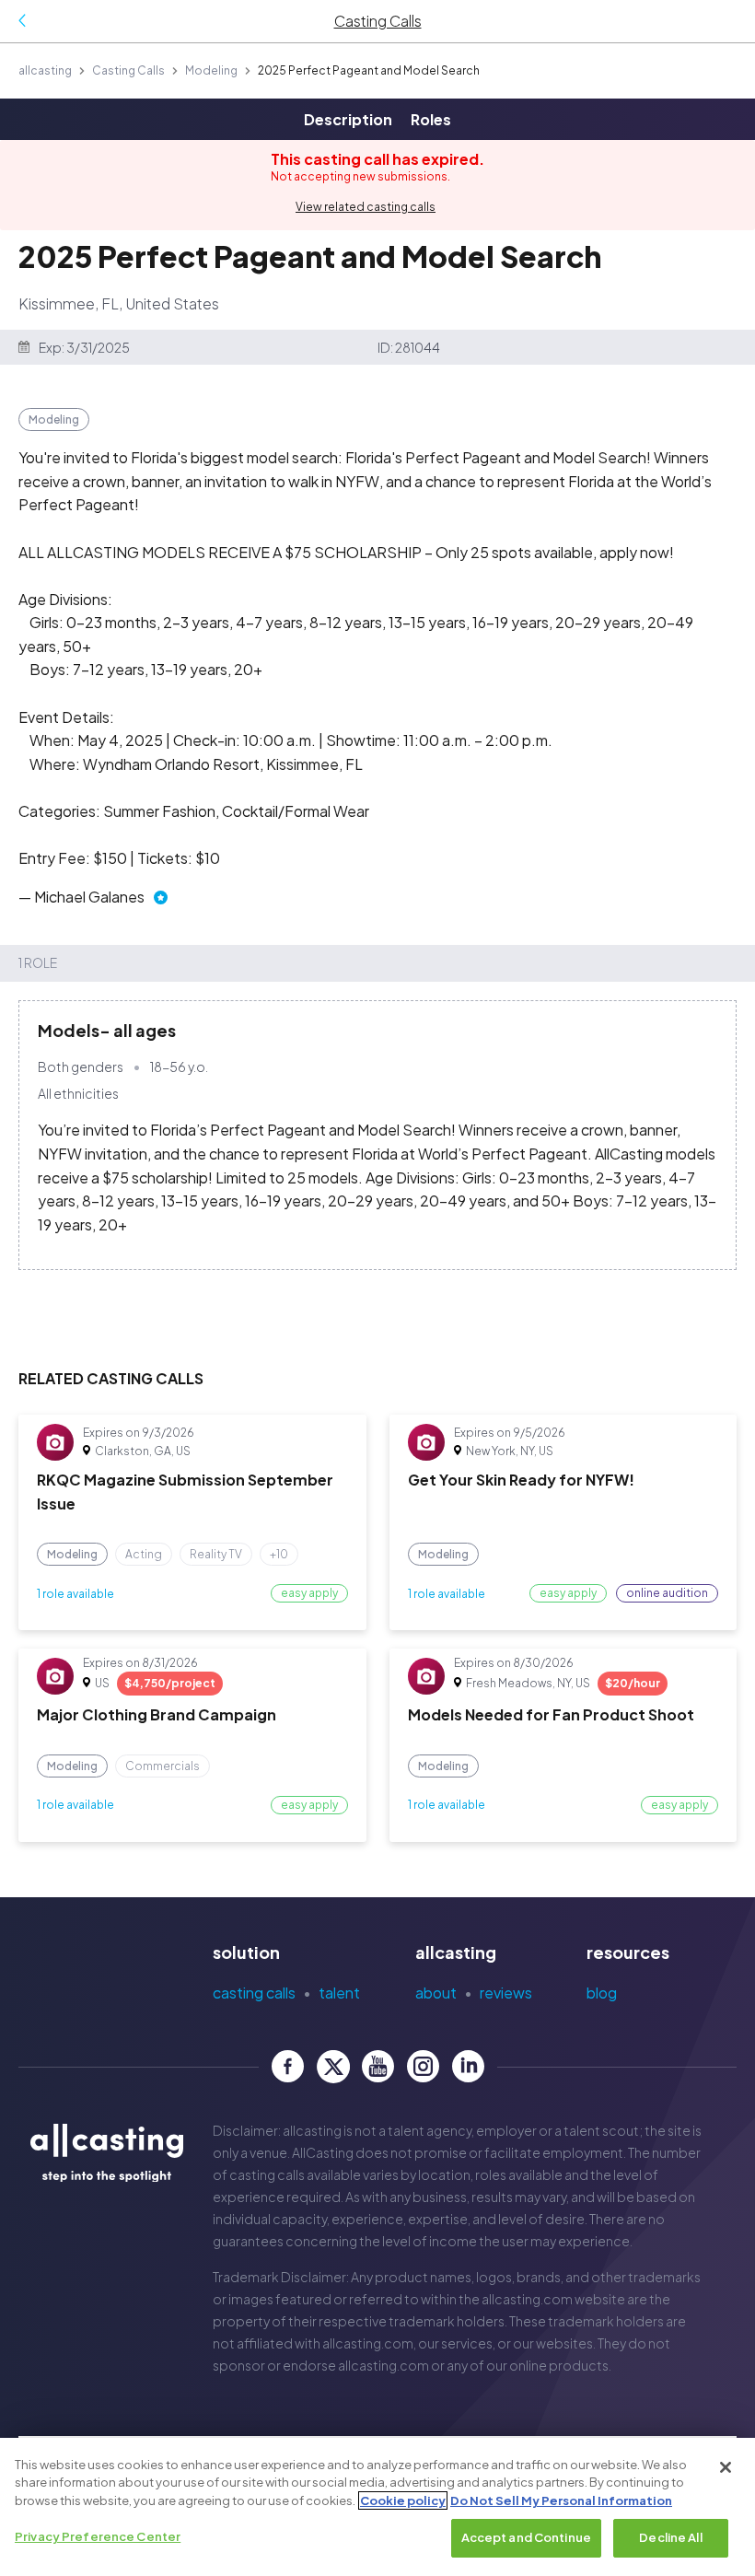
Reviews (506, 1993)
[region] (377, 2507)
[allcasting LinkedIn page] (468, 2066)
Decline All (670, 2537)
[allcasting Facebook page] (288, 2066)
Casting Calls (128, 70)
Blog (602, 1993)
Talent (339, 1993)
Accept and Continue (526, 2537)
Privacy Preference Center (98, 2536)
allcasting (45, 70)
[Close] (726, 2467)
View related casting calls (366, 207)
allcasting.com (527, 2299)
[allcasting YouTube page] (378, 2066)
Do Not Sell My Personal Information (561, 2500)
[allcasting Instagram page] (423, 2066)
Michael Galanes (89, 897)
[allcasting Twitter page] (333, 2066)
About (436, 1993)
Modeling (211, 70)
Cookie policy (403, 2500)
